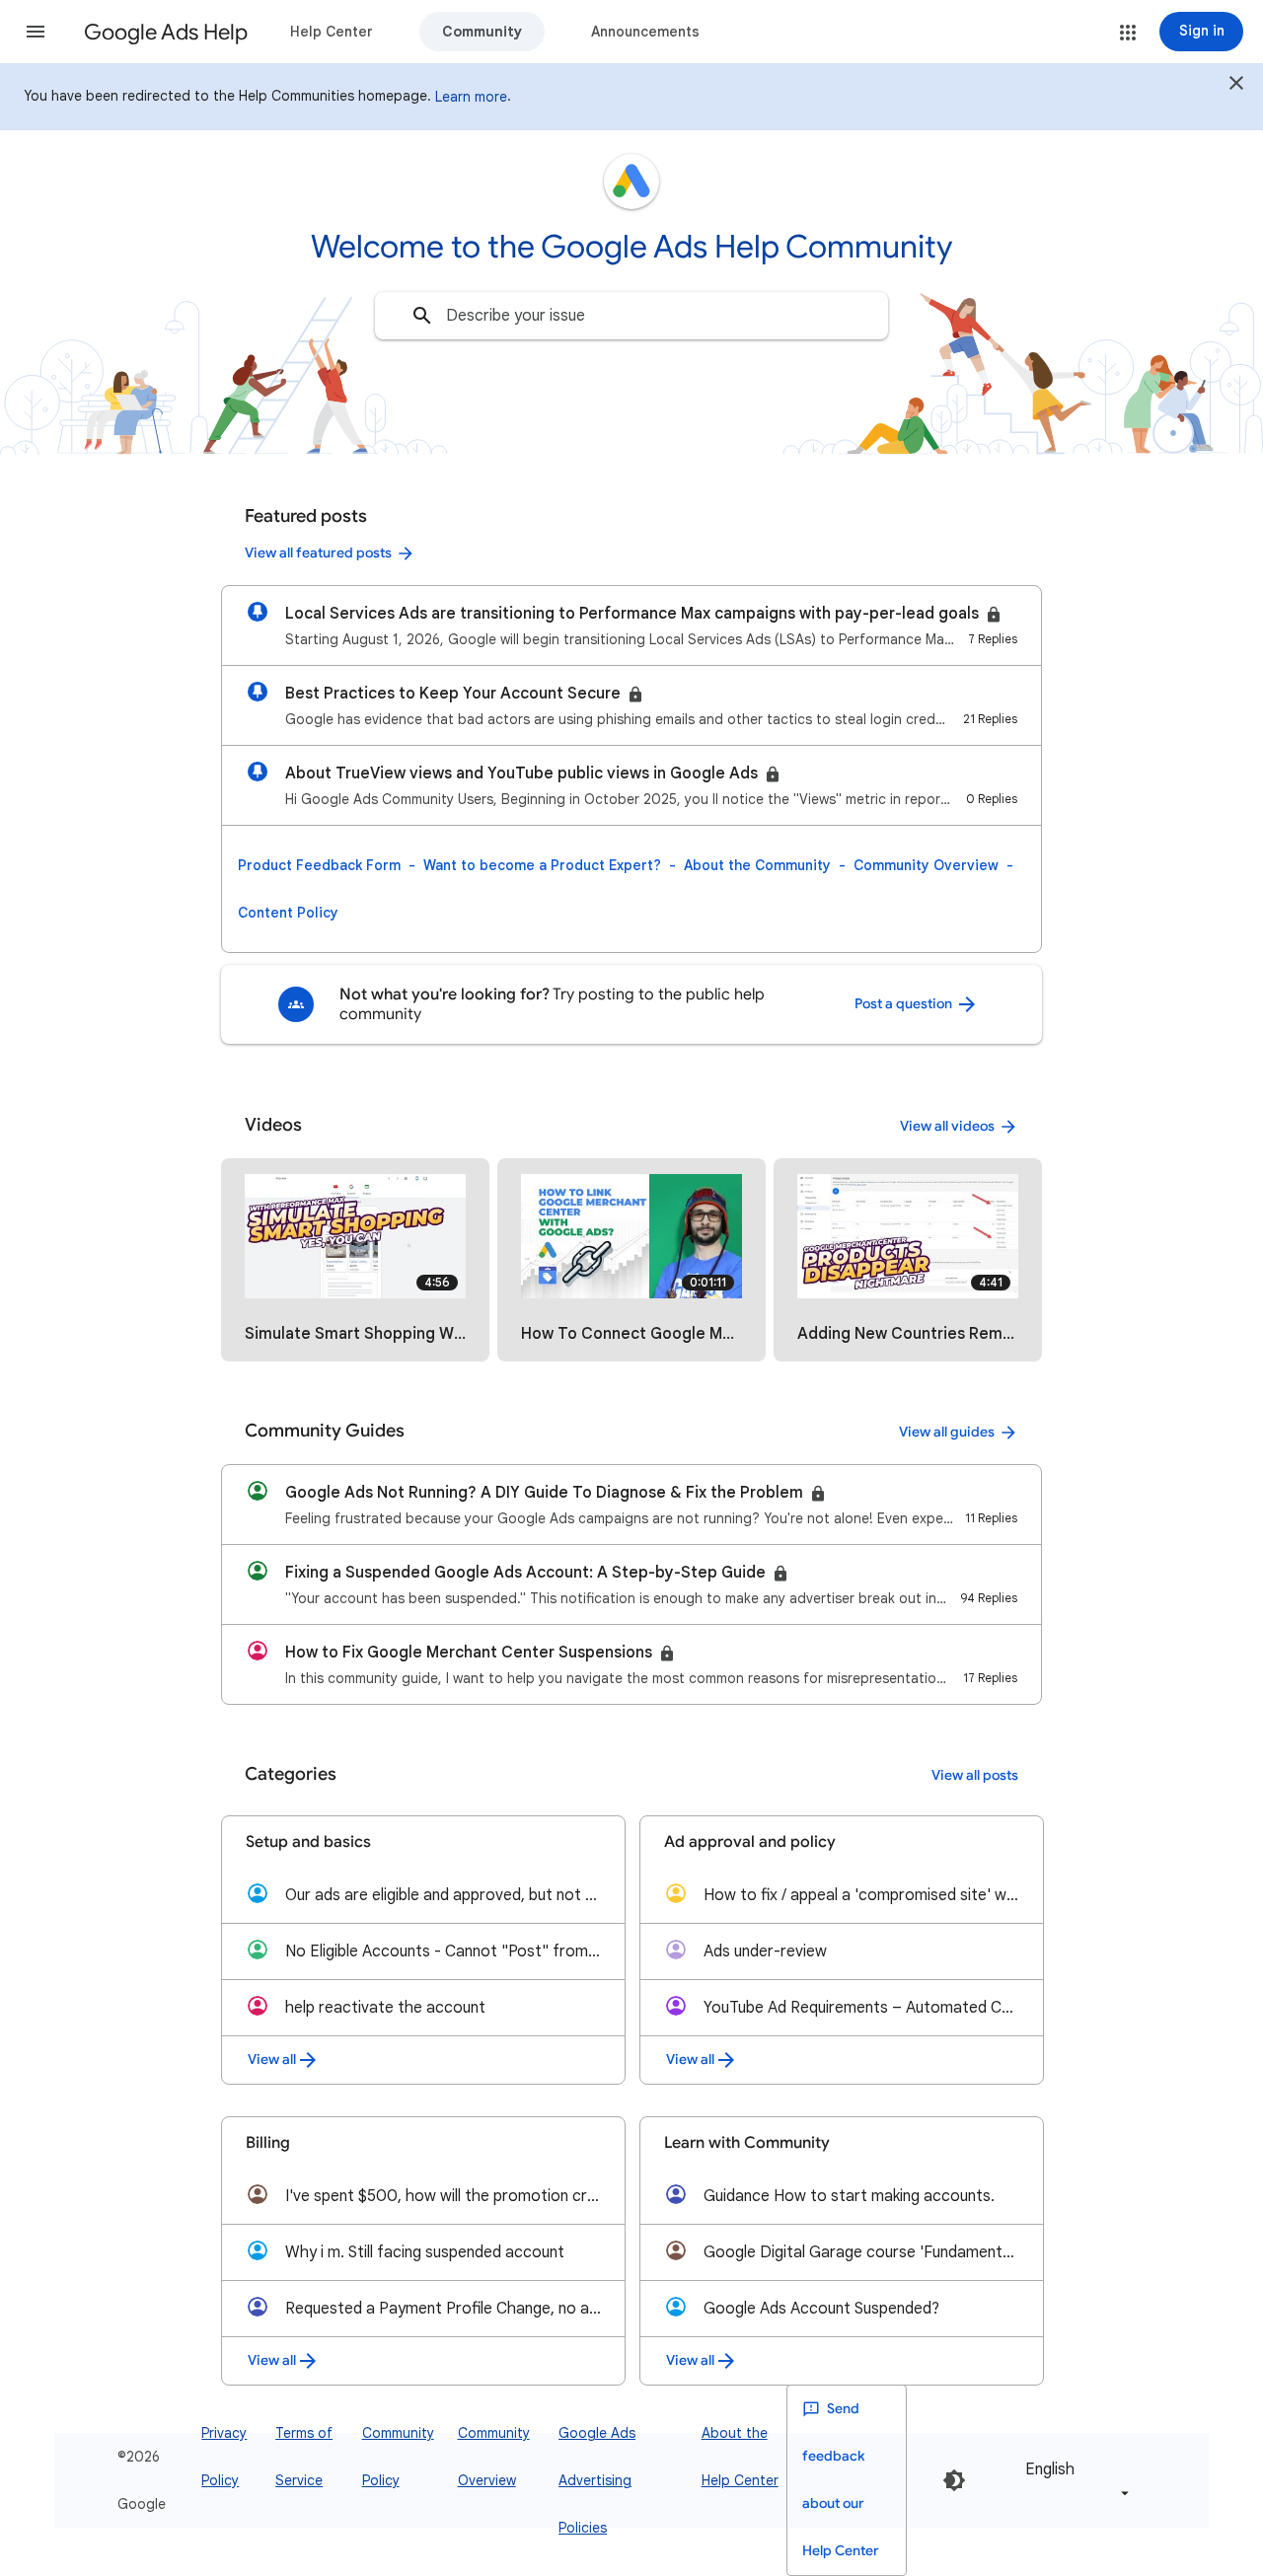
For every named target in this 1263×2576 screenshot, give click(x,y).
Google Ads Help (166, 32)
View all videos (947, 1126)
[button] (36, 32)
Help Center (332, 32)
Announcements (645, 32)
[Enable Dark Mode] (954, 2480)
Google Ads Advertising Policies (597, 2480)
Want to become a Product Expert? (542, 865)
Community (482, 32)
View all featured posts (318, 553)
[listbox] (1074, 2480)
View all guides (947, 1432)
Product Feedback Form (319, 865)
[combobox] (631, 316)
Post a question (905, 1004)
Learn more (471, 97)
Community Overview (926, 865)
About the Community (757, 865)
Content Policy (288, 913)
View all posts (975, 1775)
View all (272, 2060)
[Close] (1236, 86)
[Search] (422, 316)
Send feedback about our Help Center (841, 2480)
